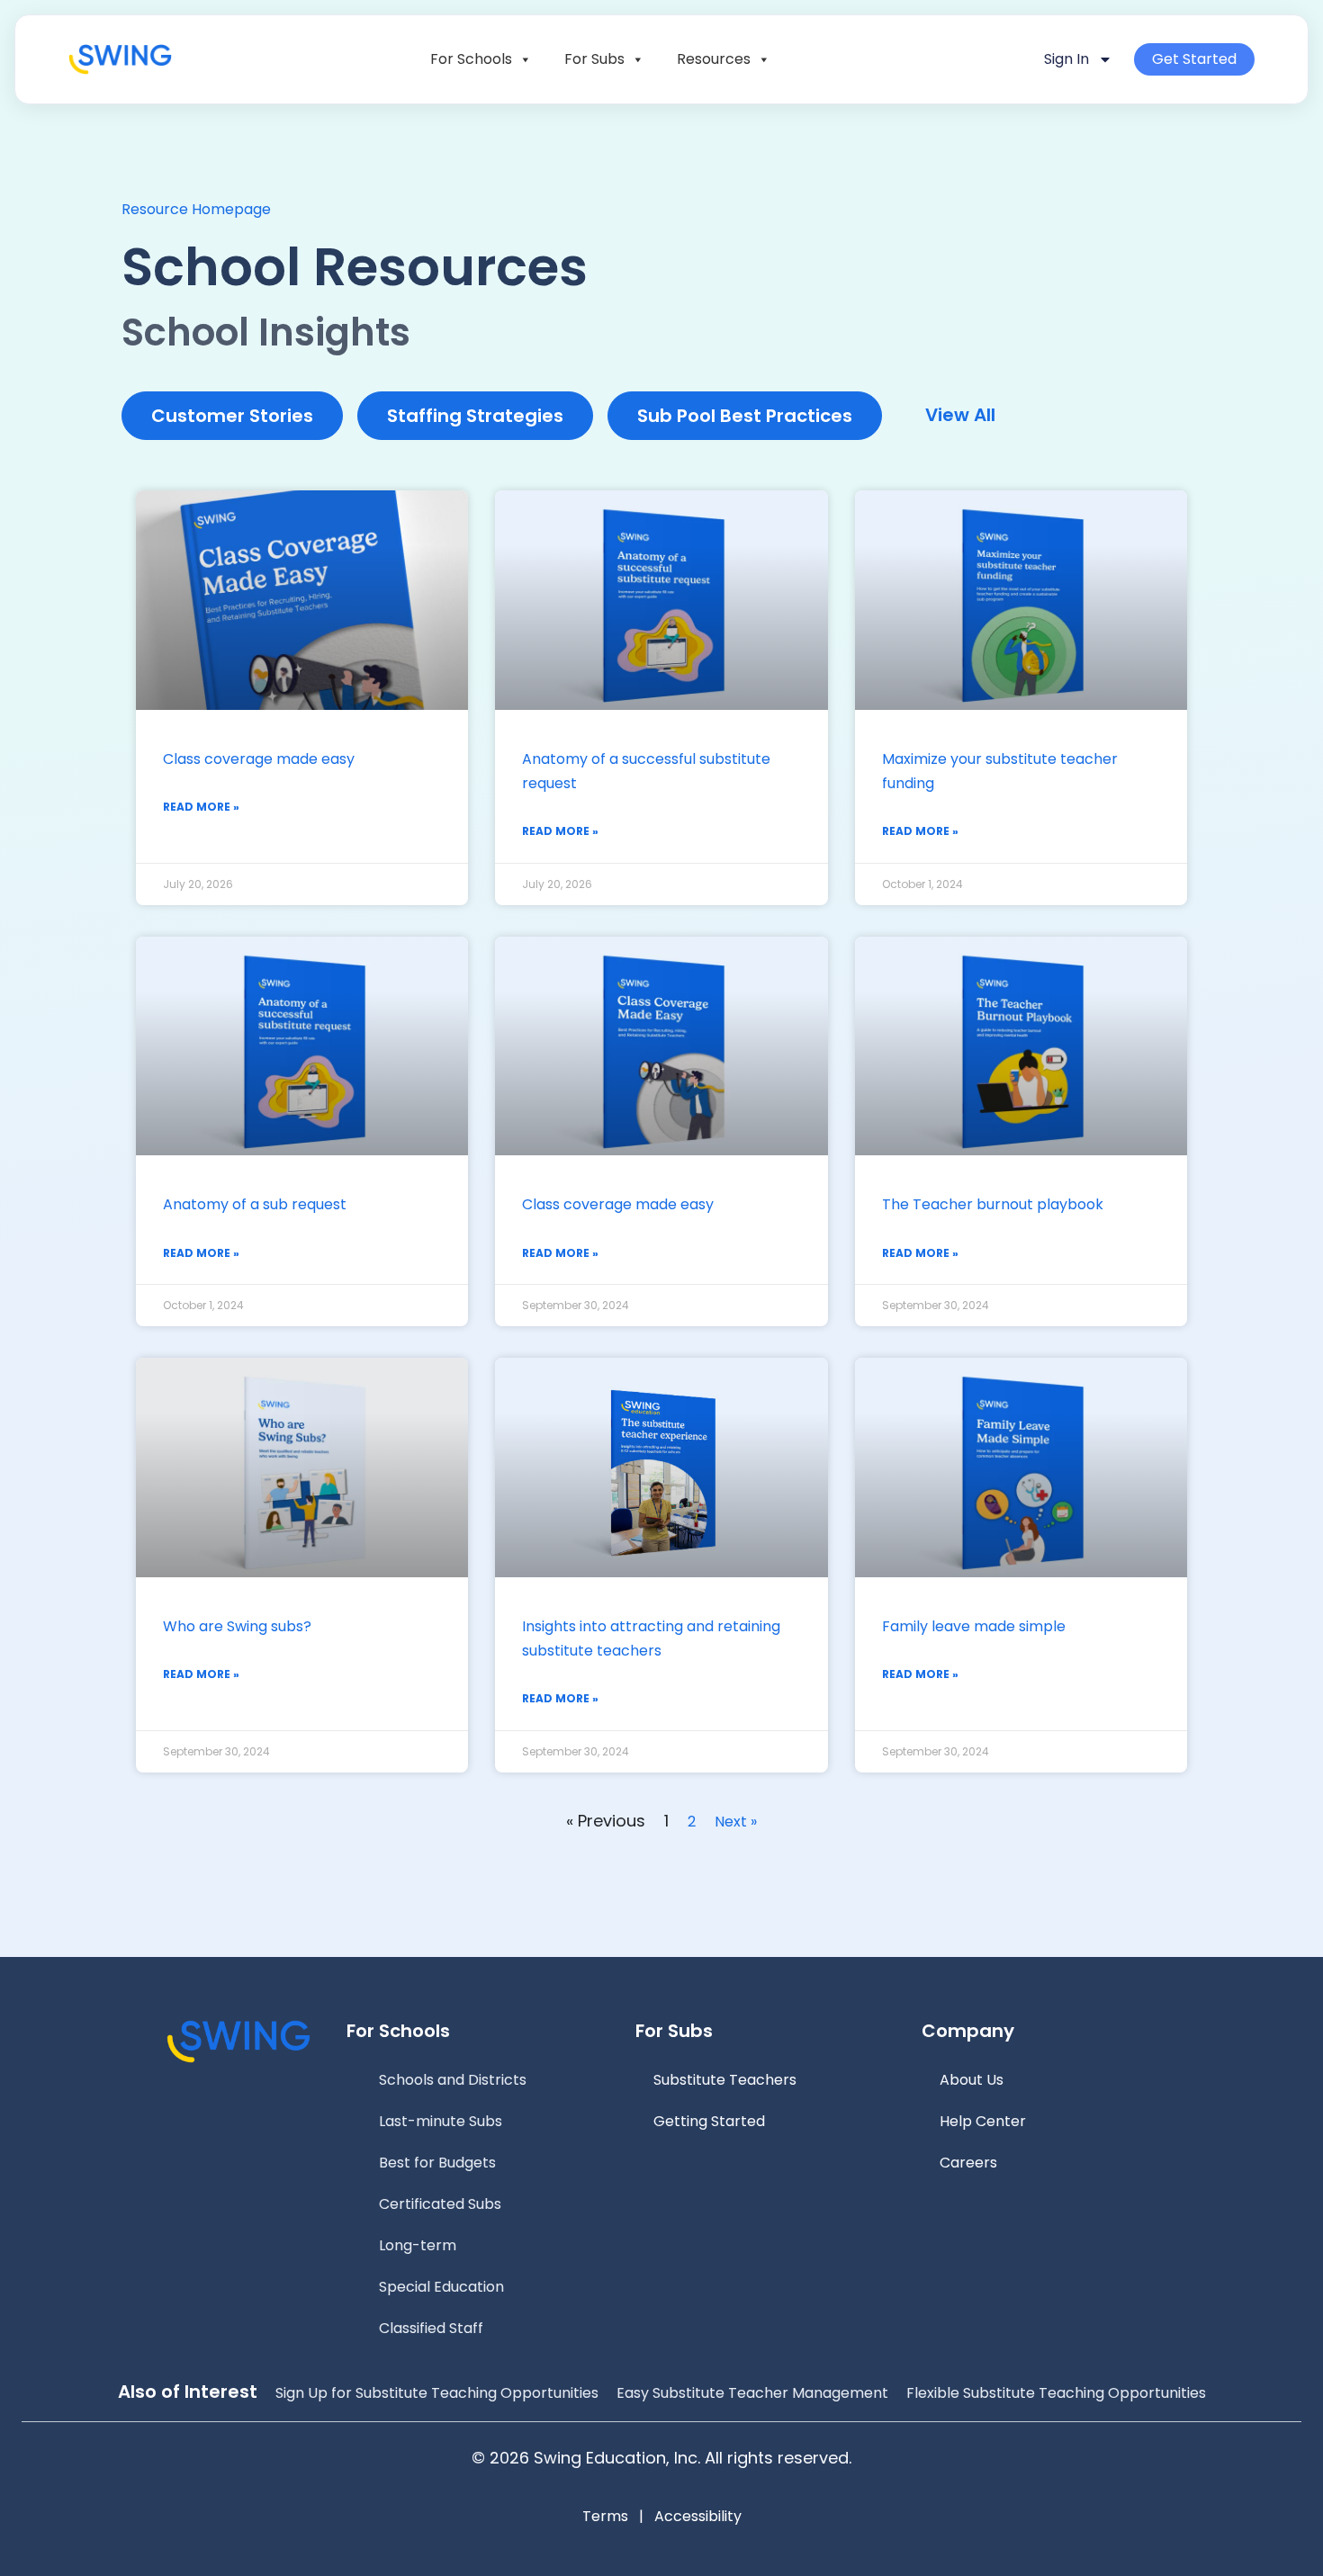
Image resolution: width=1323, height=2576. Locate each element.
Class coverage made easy (259, 759)
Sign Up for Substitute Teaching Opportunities (437, 2393)
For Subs (594, 59)
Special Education (441, 2287)
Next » (736, 1822)
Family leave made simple (974, 1626)
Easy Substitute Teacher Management (752, 2393)
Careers (968, 2163)
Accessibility (698, 2516)
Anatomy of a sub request (255, 1204)
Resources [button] (714, 59)
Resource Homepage (196, 209)
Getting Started (709, 2121)
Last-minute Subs (441, 2121)
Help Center (983, 2121)
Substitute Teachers (725, 2080)
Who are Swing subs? (237, 1626)
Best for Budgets (437, 2163)
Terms (605, 2516)
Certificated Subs (440, 2204)
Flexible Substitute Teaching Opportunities (1056, 2393)
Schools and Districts (453, 2080)
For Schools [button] (471, 59)
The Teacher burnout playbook (993, 1204)
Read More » (201, 807)
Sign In (1066, 59)
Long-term (418, 2245)
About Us (972, 2080)
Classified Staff (431, 2328)
